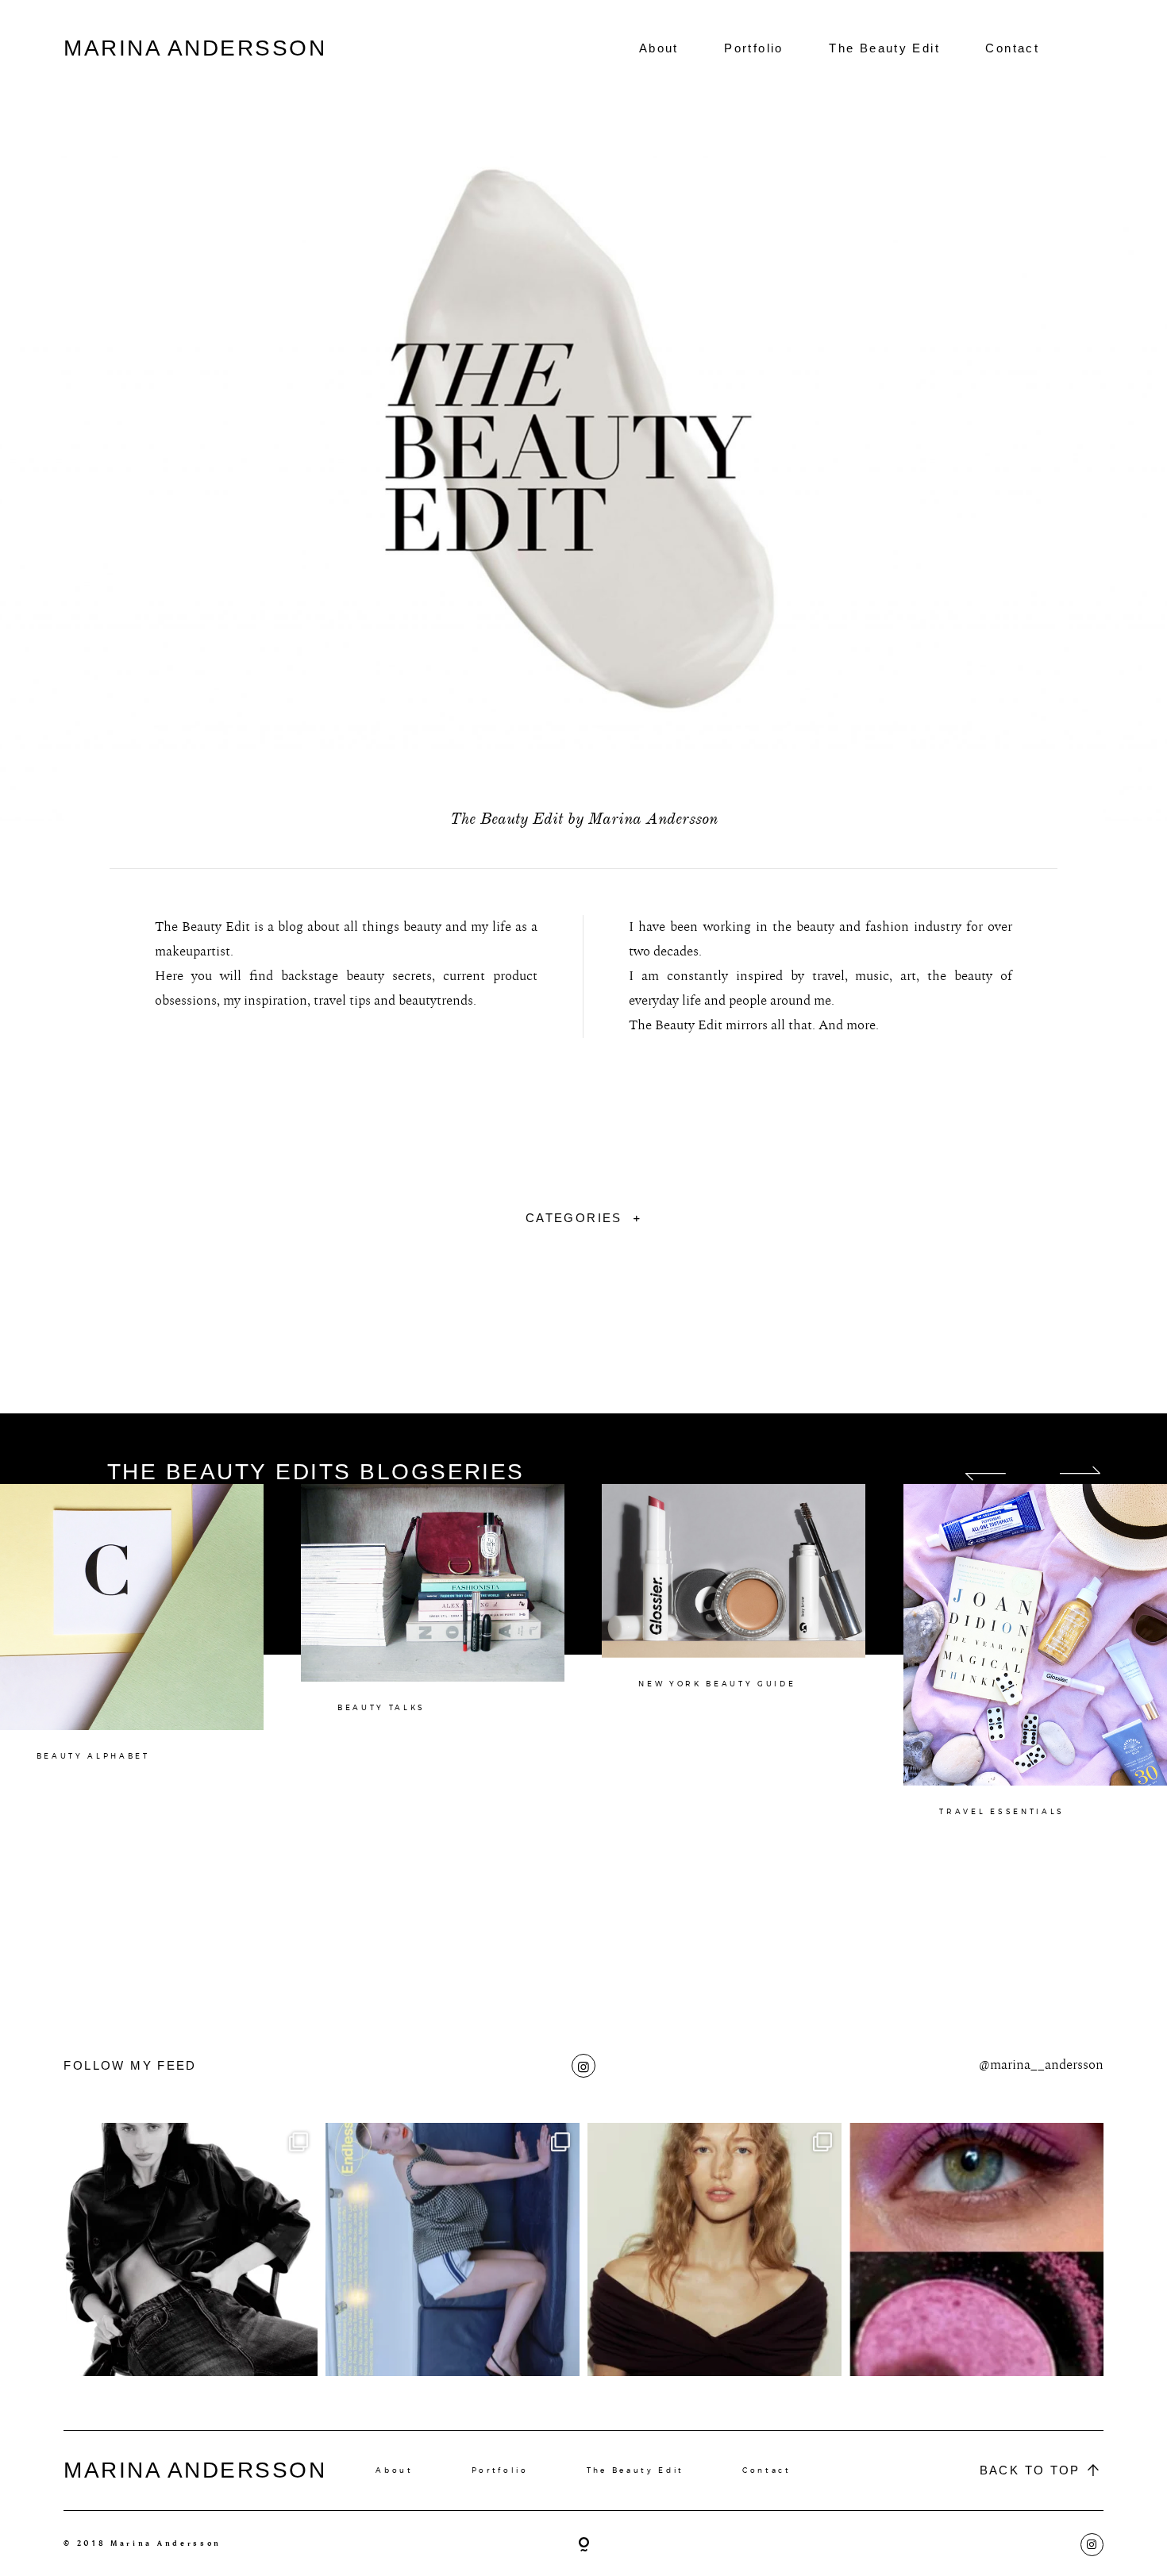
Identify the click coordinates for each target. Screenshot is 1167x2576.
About (659, 48)
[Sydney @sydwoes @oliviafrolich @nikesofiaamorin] (191, 2250)
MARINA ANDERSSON (195, 48)
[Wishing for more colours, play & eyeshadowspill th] (976, 2250)
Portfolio (754, 48)
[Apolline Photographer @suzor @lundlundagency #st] (714, 2250)
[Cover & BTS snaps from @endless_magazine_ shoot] (453, 2250)
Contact (1012, 48)
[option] (150, 1678)
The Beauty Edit (884, 48)
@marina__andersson (1041, 2065)
